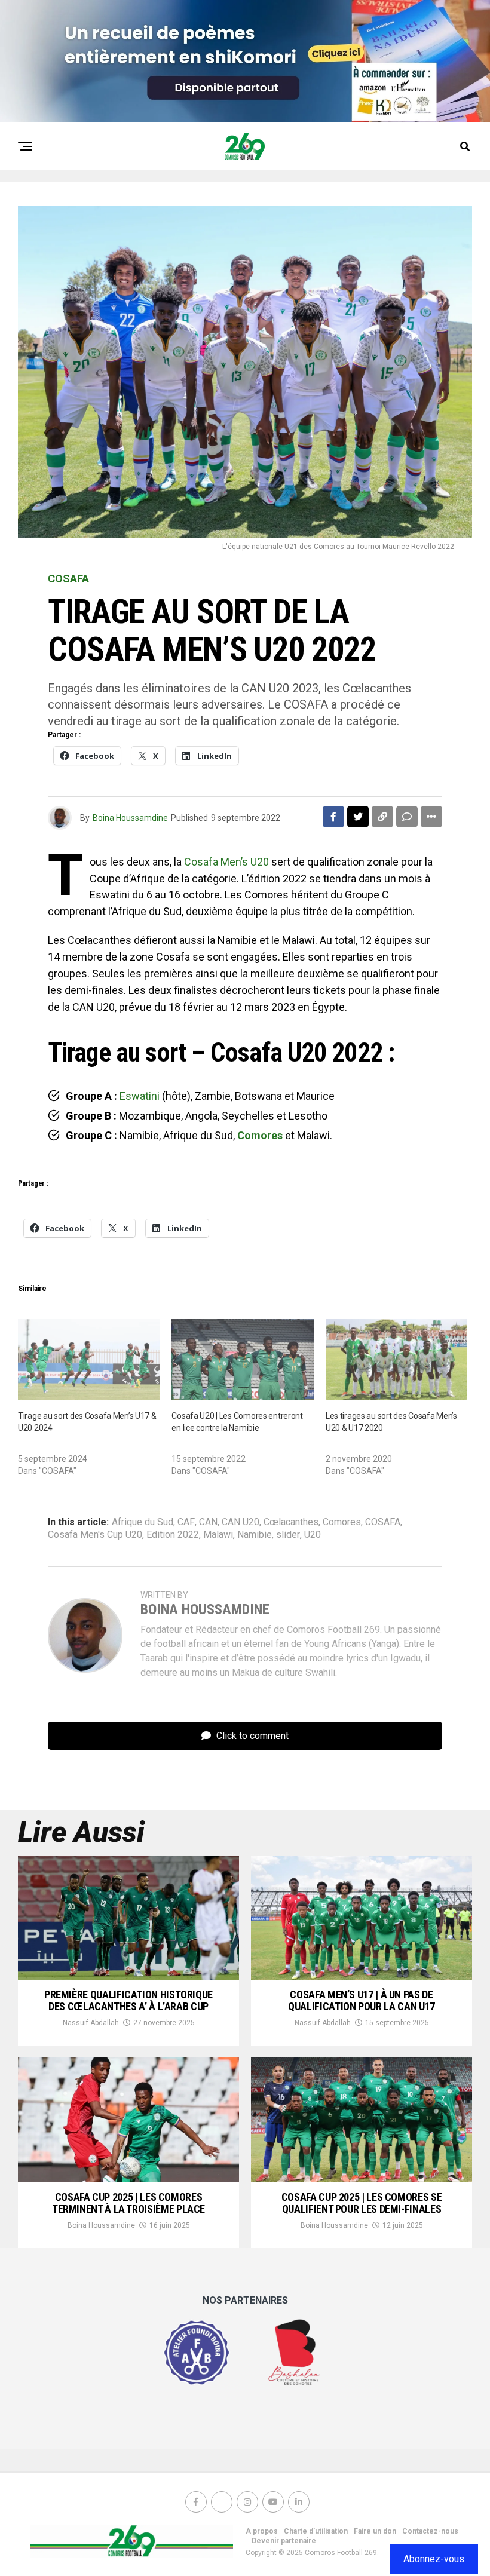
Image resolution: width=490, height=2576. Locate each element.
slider (288, 1535)
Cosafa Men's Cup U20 (95, 1535)
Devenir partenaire (284, 2541)
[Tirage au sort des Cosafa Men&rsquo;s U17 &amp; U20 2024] (89, 1360)
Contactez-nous (430, 2531)
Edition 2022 (173, 1535)
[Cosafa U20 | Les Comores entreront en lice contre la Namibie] (242, 1360)
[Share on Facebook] (333, 817)
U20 (313, 1535)
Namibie (255, 1535)
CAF (186, 1522)
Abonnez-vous (434, 2559)
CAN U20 (241, 1522)
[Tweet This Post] (358, 817)
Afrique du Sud (143, 1522)
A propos (262, 2531)
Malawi (218, 1535)
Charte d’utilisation (316, 2531)
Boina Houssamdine (130, 818)
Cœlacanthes (291, 1522)
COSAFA (383, 1522)
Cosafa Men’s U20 (226, 862)
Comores (260, 1135)
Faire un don (375, 2531)
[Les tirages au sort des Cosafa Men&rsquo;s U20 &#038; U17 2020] (396, 1360)
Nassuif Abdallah (91, 2023)
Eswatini (140, 1096)
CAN (208, 1522)
